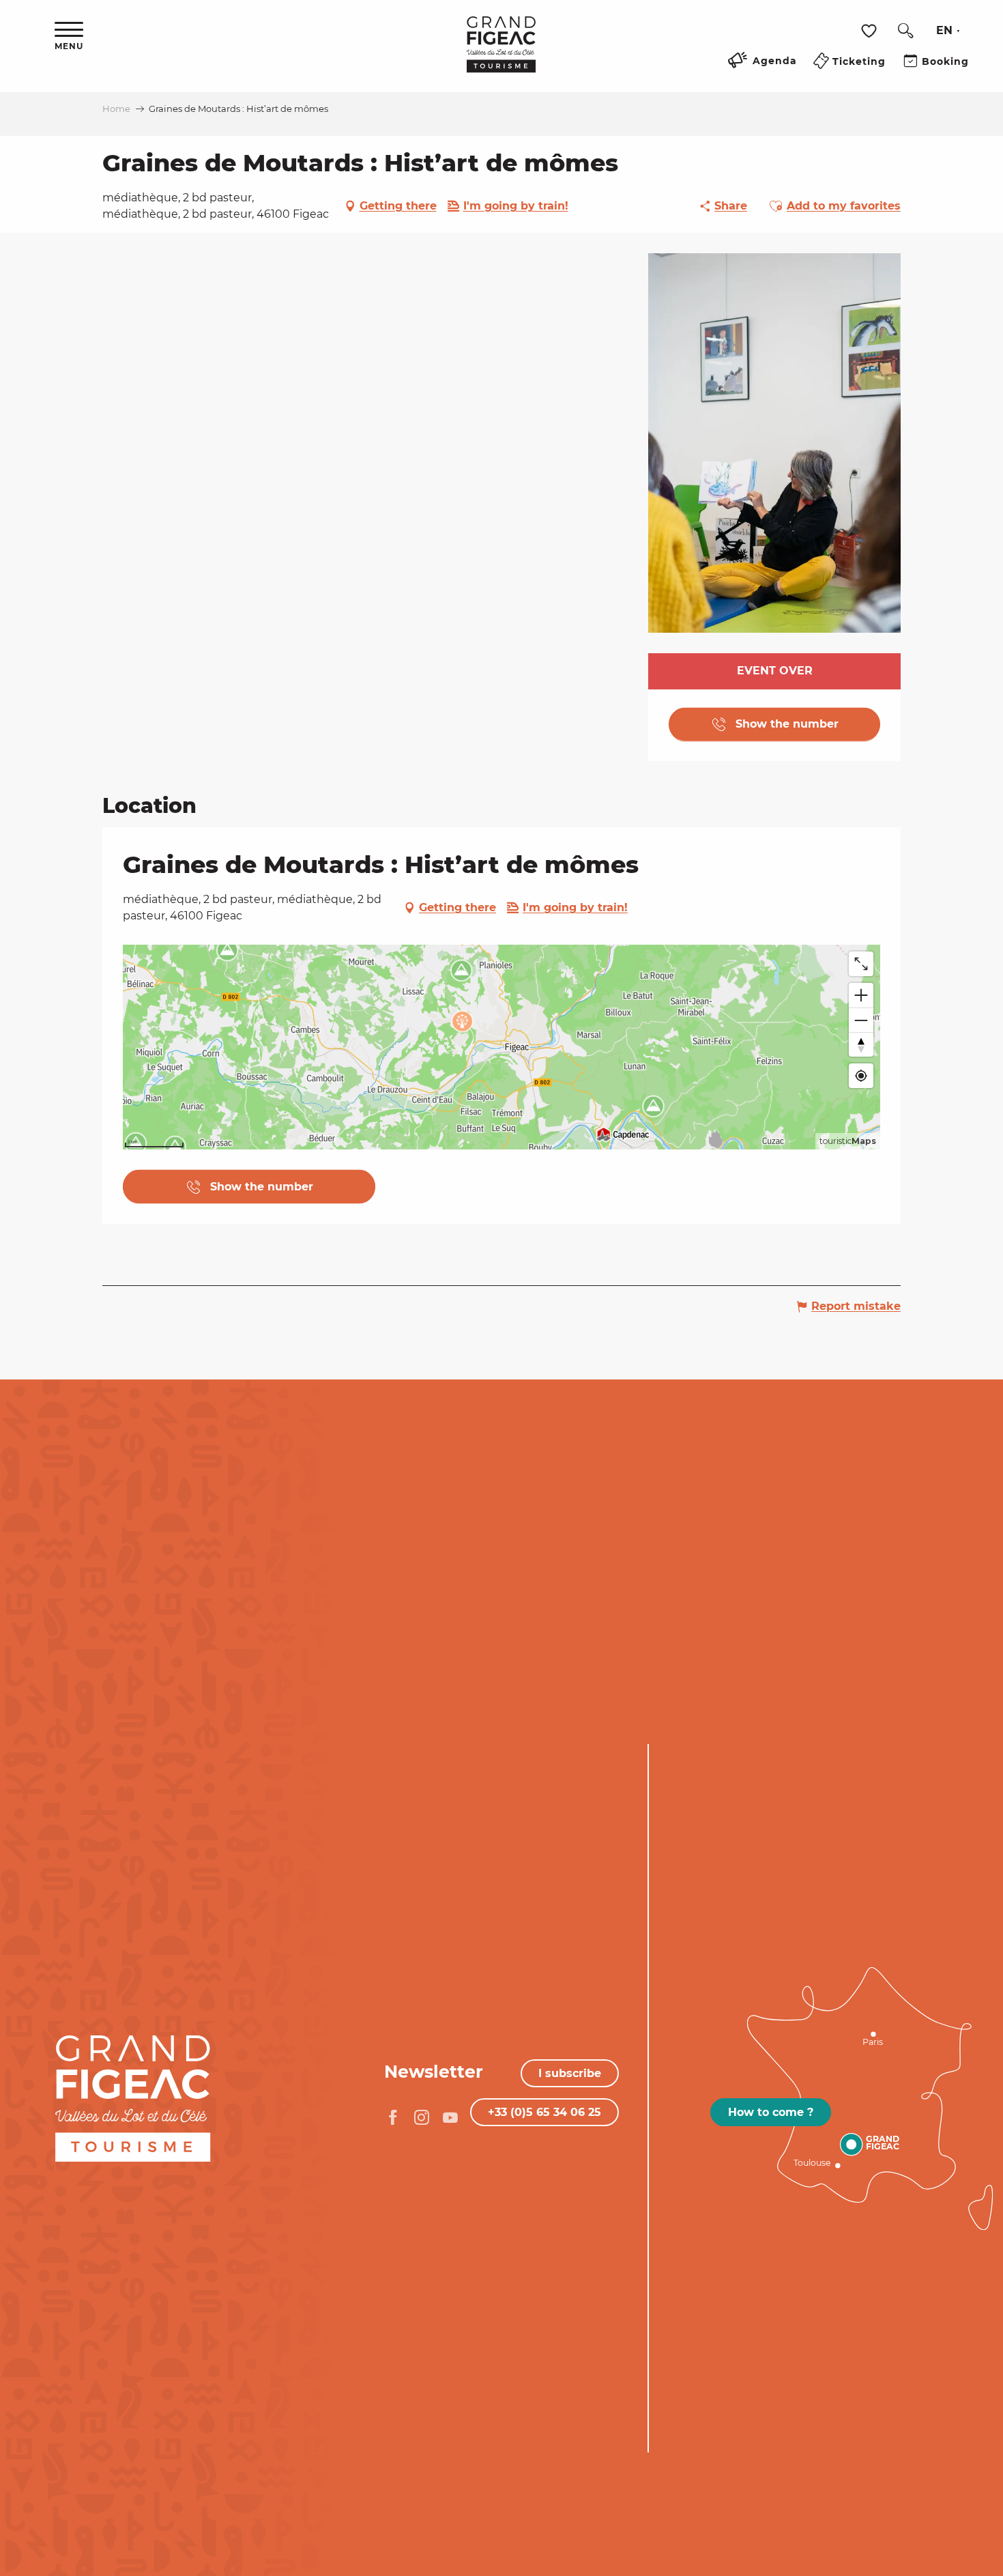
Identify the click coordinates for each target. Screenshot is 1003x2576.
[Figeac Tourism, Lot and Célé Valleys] (501, 54)
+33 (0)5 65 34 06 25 (544, 2112)
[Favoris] (871, 31)
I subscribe (570, 2073)
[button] (905, 31)
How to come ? (771, 2112)
